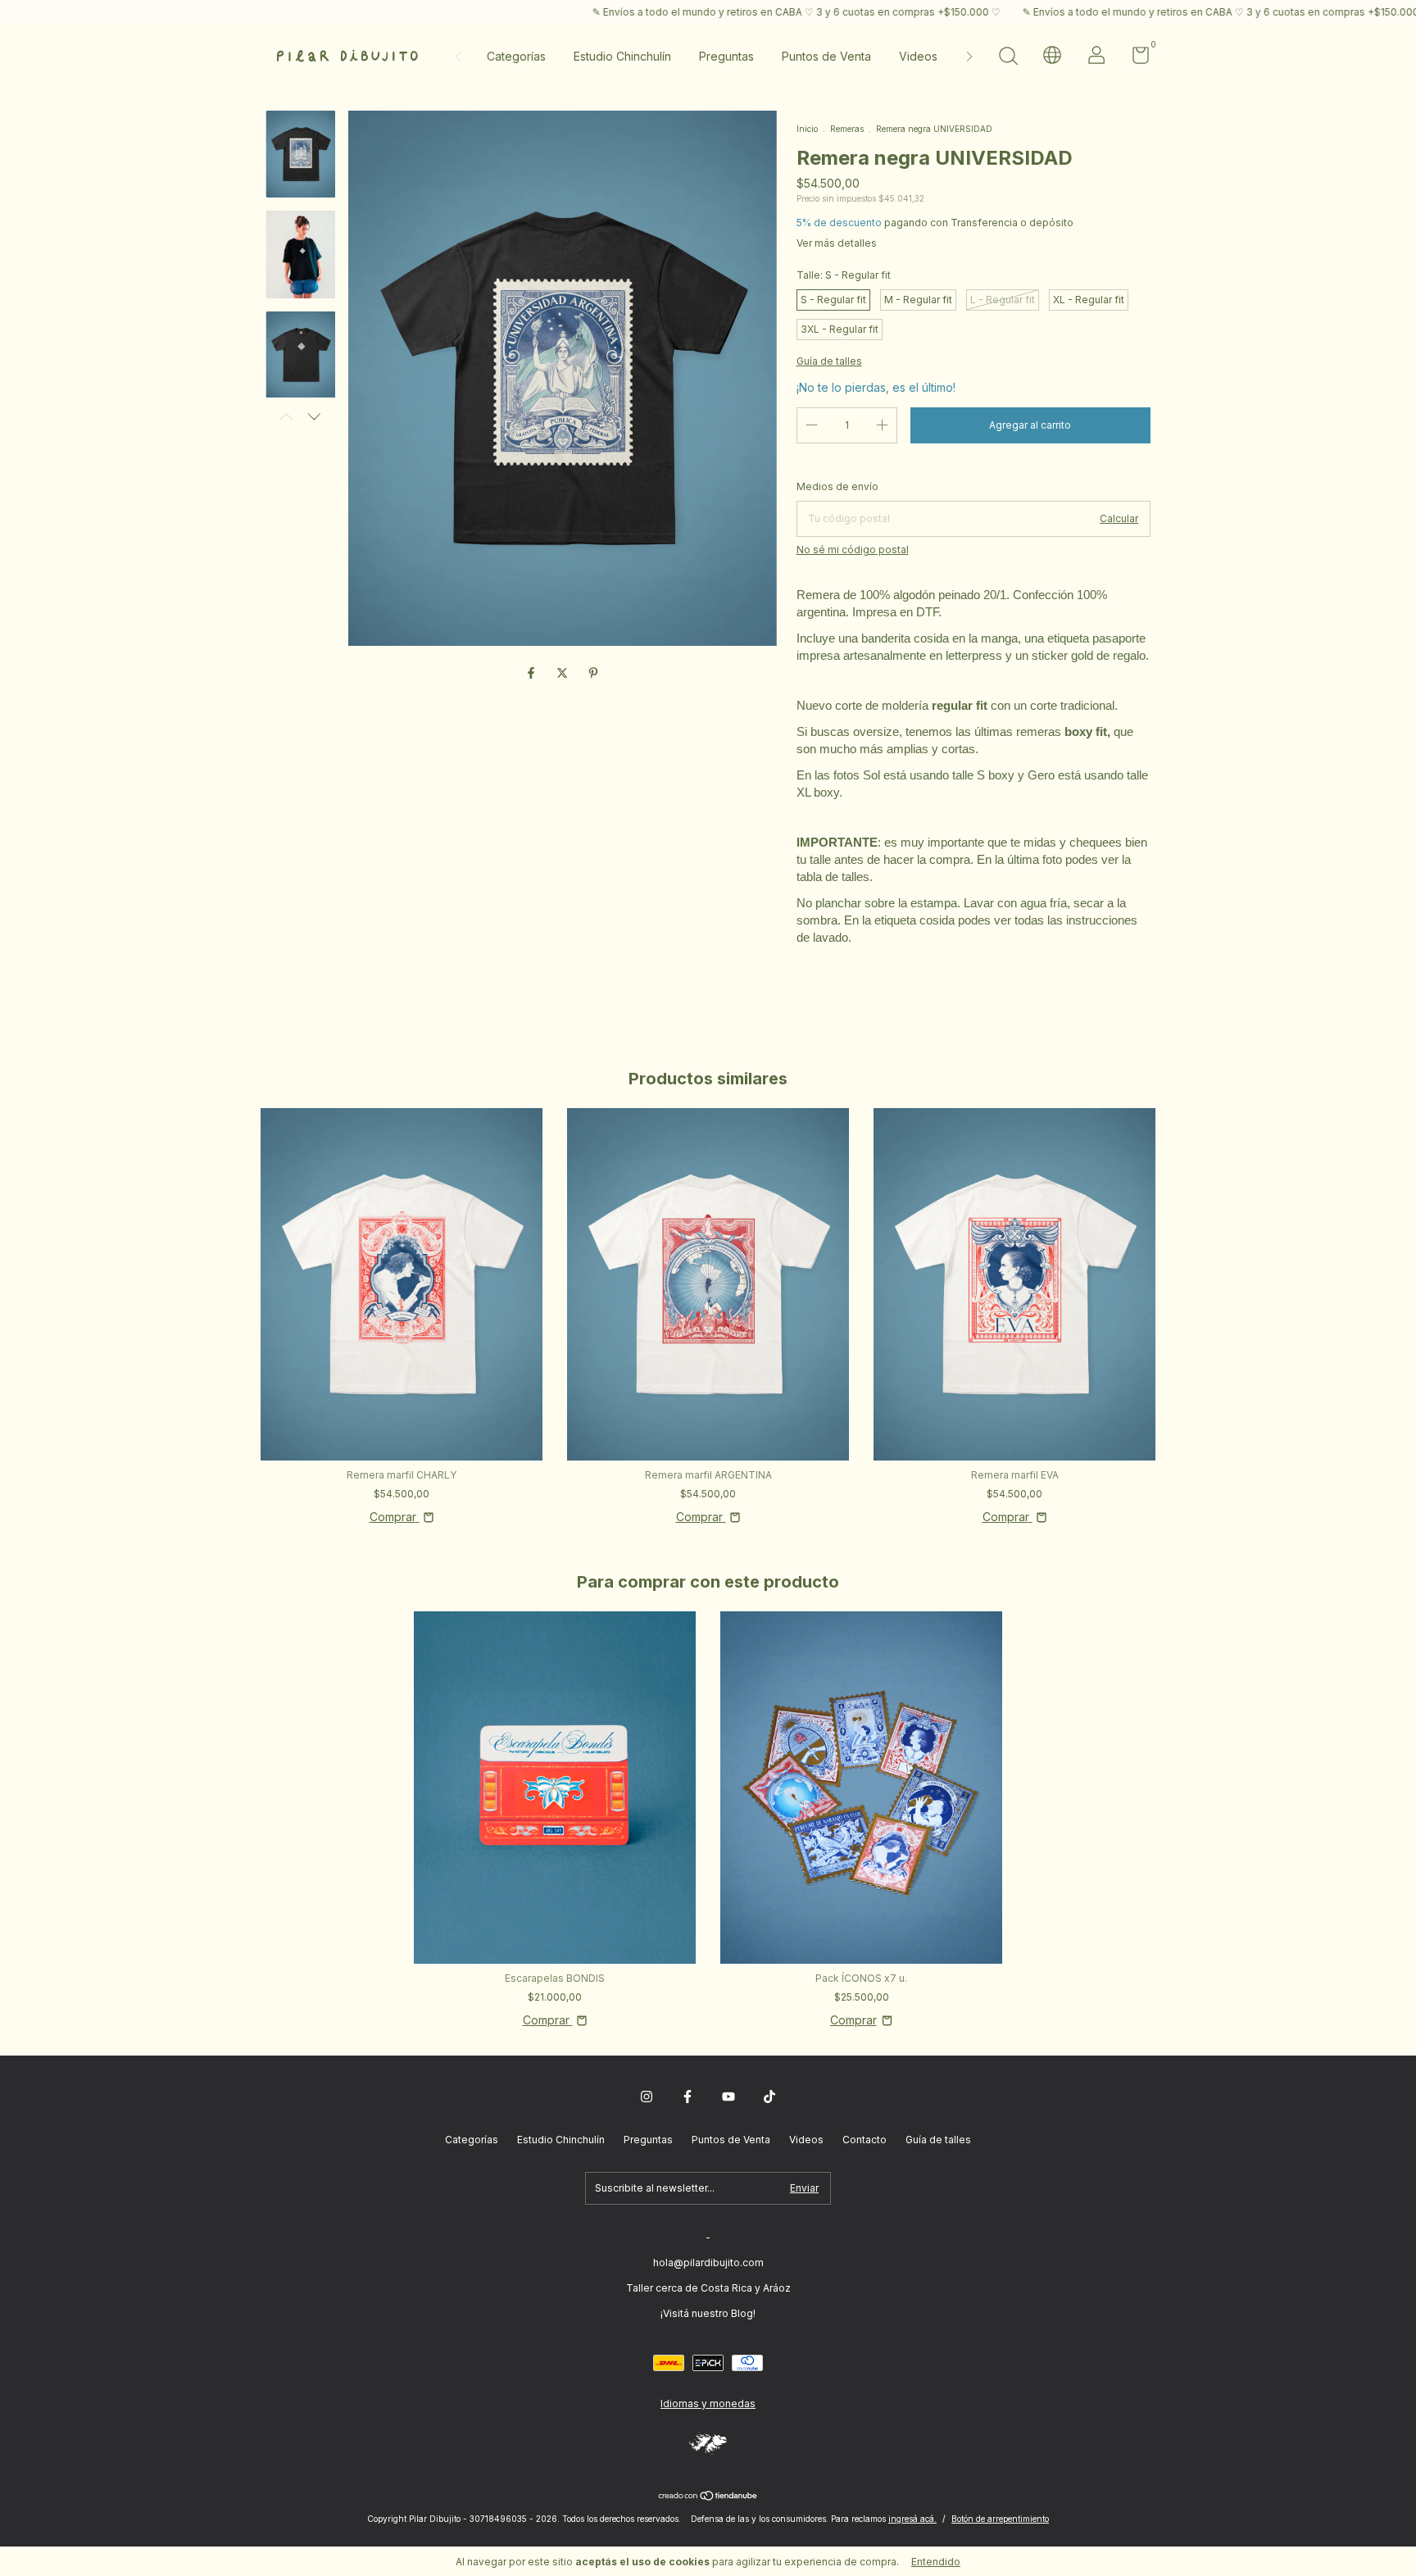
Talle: (844, 275)
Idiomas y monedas (708, 2403)
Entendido (936, 2562)
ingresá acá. (912, 2519)
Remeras (847, 129)
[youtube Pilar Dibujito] (728, 2097)
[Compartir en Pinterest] (593, 672)
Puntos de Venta (826, 56)
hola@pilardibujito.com (708, 2263)
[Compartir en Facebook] (533, 672)
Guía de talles (938, 2140)
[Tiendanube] (708, 2497)
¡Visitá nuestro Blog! (708, 2313)
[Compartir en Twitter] (564, 672)
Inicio (807, 129)
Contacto (865, 2140)
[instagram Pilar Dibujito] (647, 2097)
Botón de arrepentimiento (1000, 2519)
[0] (1135, 59)
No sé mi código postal (853, 550)
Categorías (516, 56)
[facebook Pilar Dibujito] (688, 2097)
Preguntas (726, 56)
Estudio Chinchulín (622, 56)
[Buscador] (1008, 58)
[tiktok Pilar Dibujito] (769, 2097)
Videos (918, 56)
